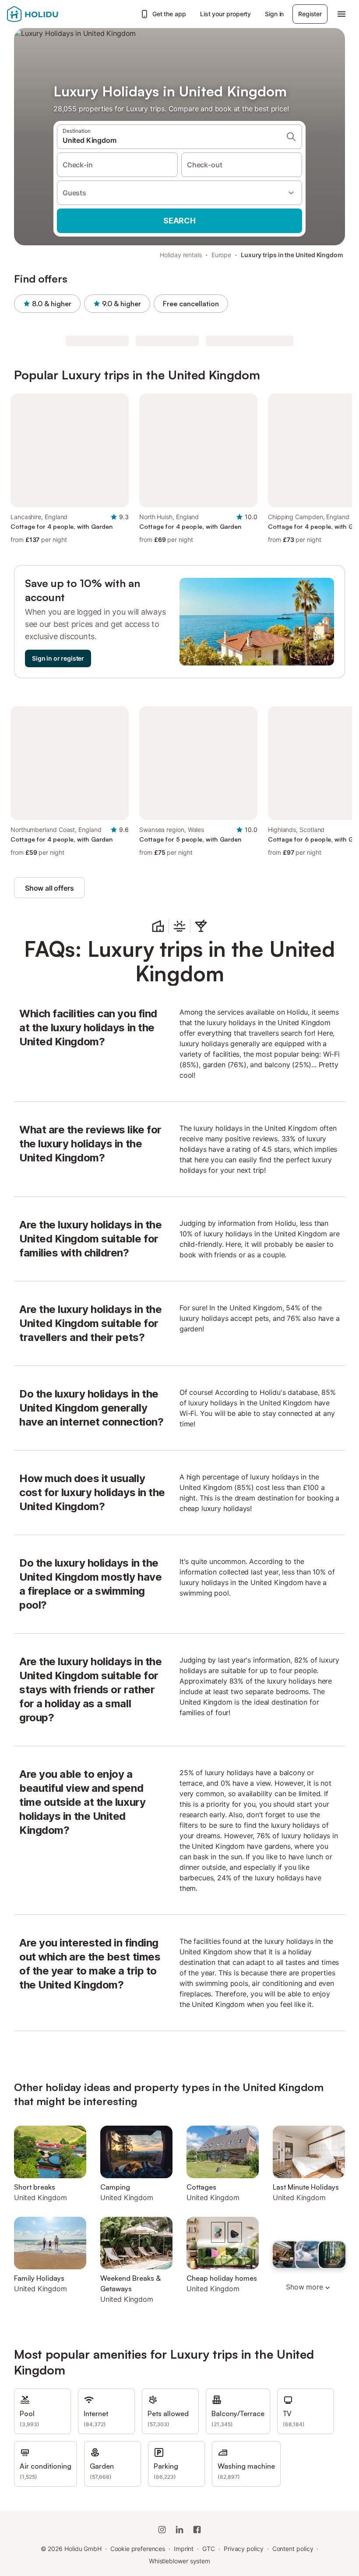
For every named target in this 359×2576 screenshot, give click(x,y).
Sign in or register (58, 658)
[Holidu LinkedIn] (179, 2530)
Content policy (293, 2549)
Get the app (169, 14)
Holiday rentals (181, 255)
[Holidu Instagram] (162, 2530)
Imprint (184, 2549)
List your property (226, 14)
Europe (222, 255)
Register (310, 14)
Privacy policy (244, 2549)
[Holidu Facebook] (197, 2530)
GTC (209, 2549)
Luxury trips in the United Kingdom (292, 255)
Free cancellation (191, 304)
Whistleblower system (179, 2561)
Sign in (274, 14)
